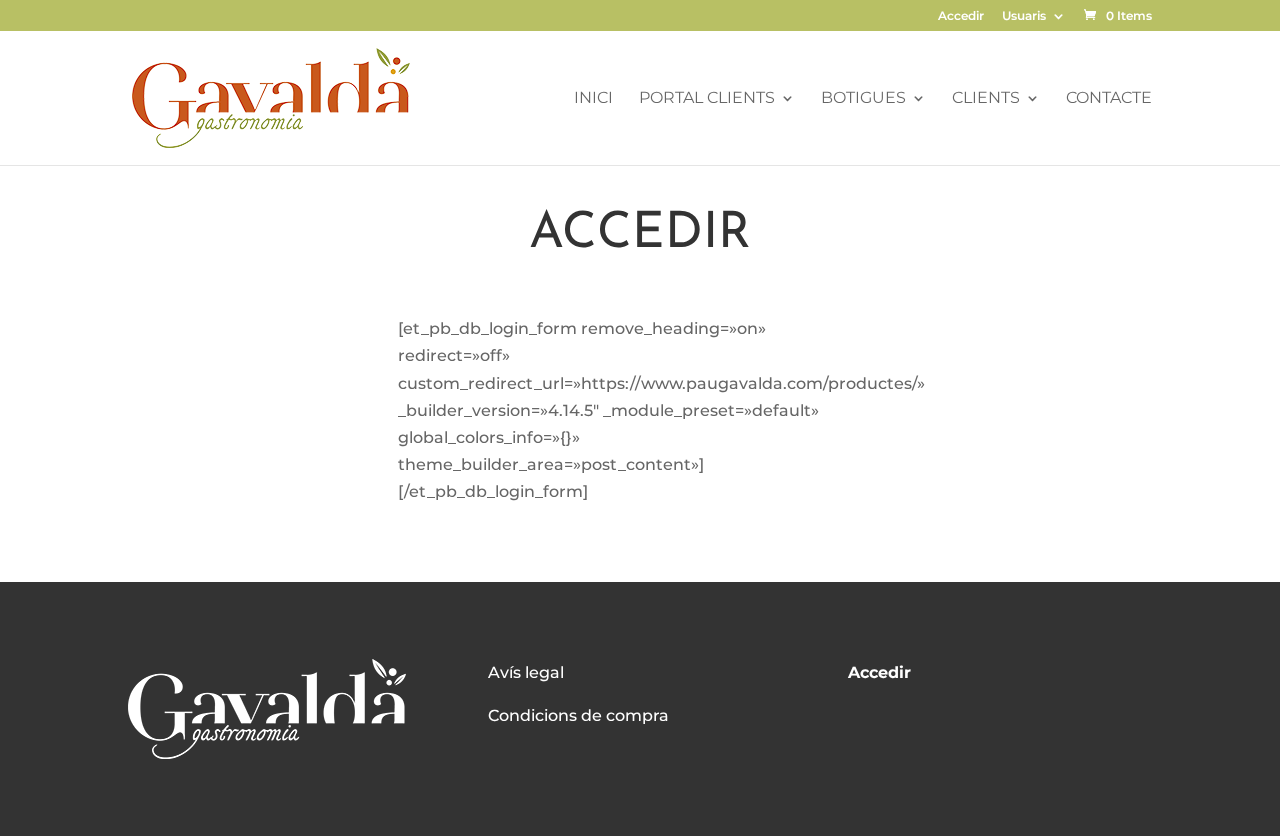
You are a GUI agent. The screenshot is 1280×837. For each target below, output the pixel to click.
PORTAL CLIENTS (707, 99)
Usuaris (1024, 16)
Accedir (961, 16)
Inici (593, 99)
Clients (986, 99)
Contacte (1109, 99)
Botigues (863, 99)
